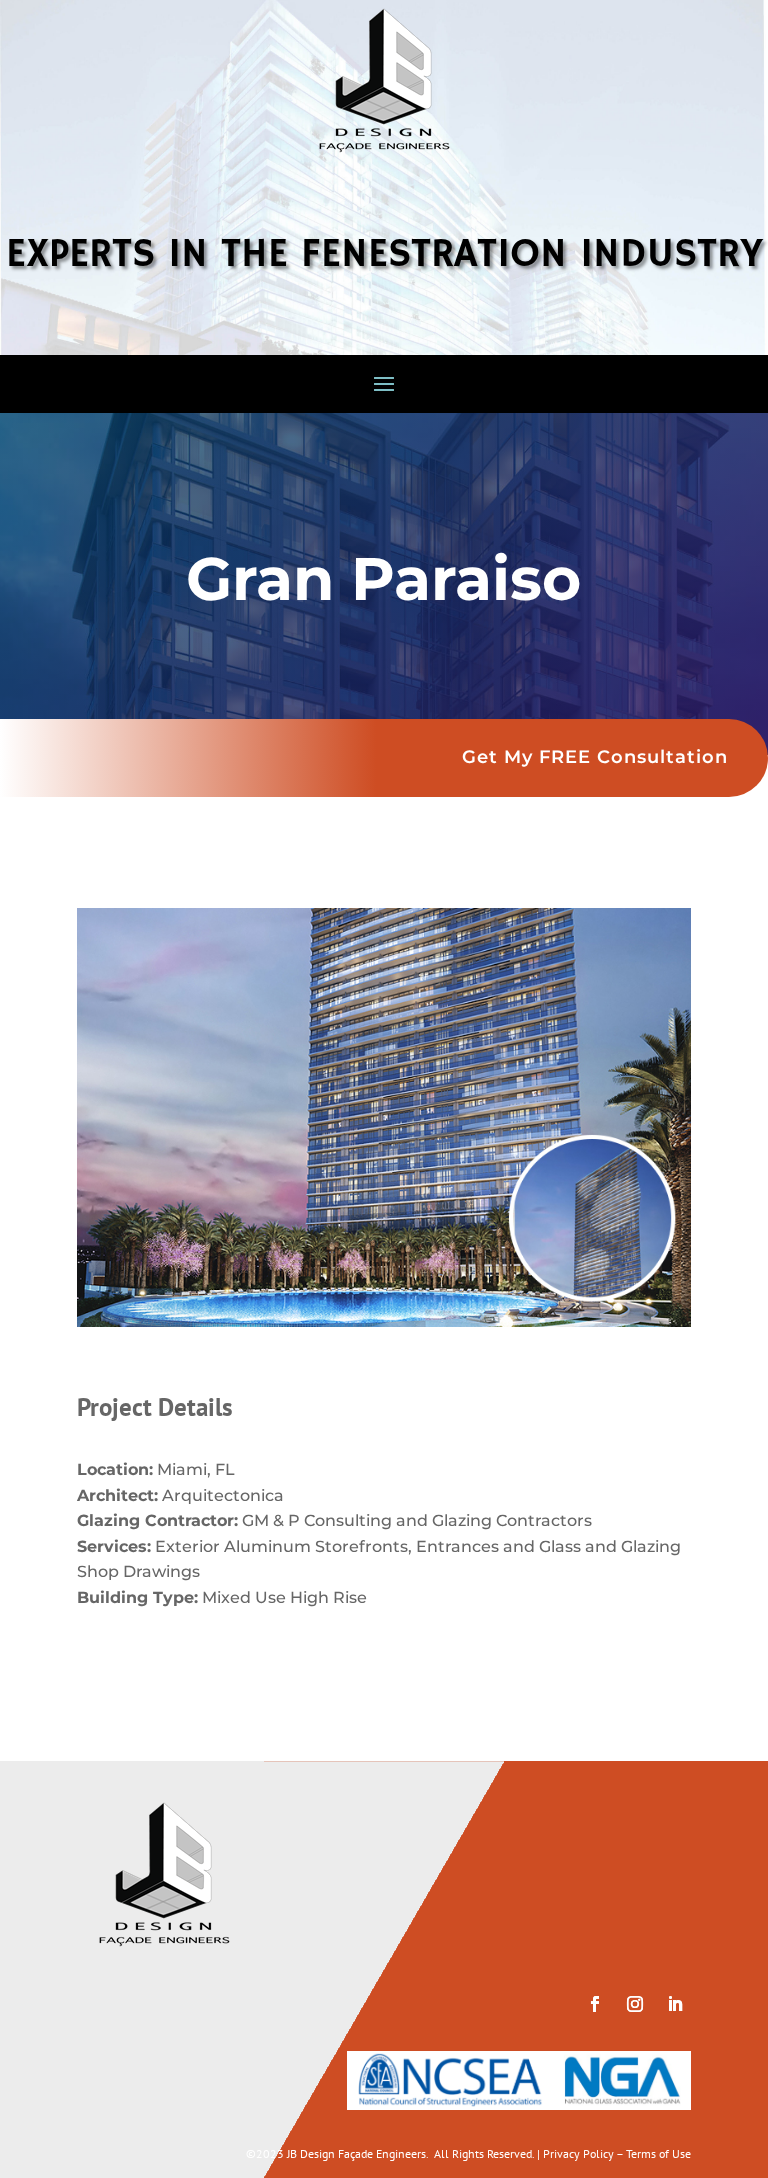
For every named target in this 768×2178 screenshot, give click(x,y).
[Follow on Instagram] (635, 2004)
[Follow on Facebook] (595, 2004)
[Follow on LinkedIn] (675, 2004)
